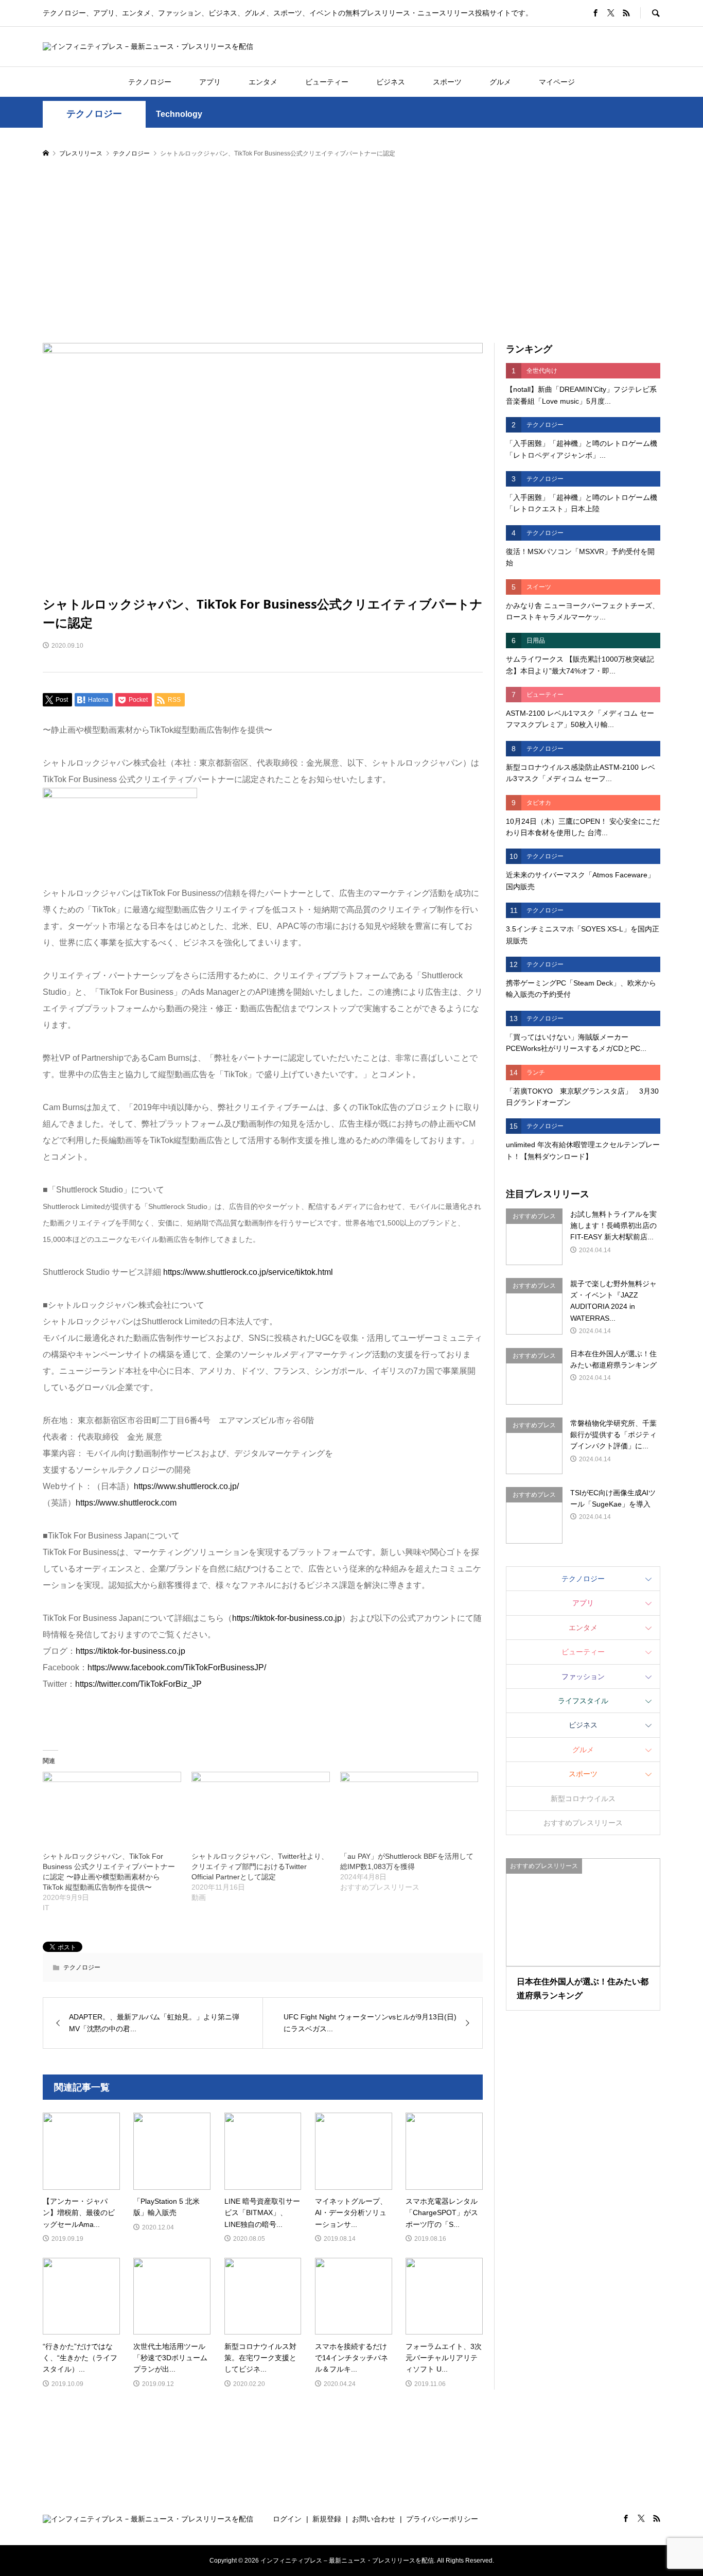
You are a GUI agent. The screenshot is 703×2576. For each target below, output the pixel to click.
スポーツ (447, 82)
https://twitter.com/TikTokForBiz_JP (138, 1684)
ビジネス (391, 82)
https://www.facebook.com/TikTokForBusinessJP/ (177, 1667)
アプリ (210, 82)
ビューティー (327, 82)
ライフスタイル (583, 1701)
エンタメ (263, 82)
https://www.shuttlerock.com (126, 1503)
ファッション (583, 1676)
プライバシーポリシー (442, 2519)
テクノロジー (150, 82)
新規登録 (327, 2519)
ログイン (287, 2519)
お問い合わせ (374, 2519)
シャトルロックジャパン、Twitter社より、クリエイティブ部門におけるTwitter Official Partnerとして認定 (260, 1866)
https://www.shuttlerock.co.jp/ (186, 1486)
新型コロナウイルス (583, 1799)
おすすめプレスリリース (583, 1823)
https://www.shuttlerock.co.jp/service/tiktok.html (248, 1272)
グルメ (500, 82)
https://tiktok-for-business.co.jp (287, 1618)
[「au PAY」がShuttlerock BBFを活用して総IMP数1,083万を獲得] (409, 1811)
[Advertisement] (351, 251)
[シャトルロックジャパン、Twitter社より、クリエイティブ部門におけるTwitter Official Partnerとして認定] (261, 1811)
